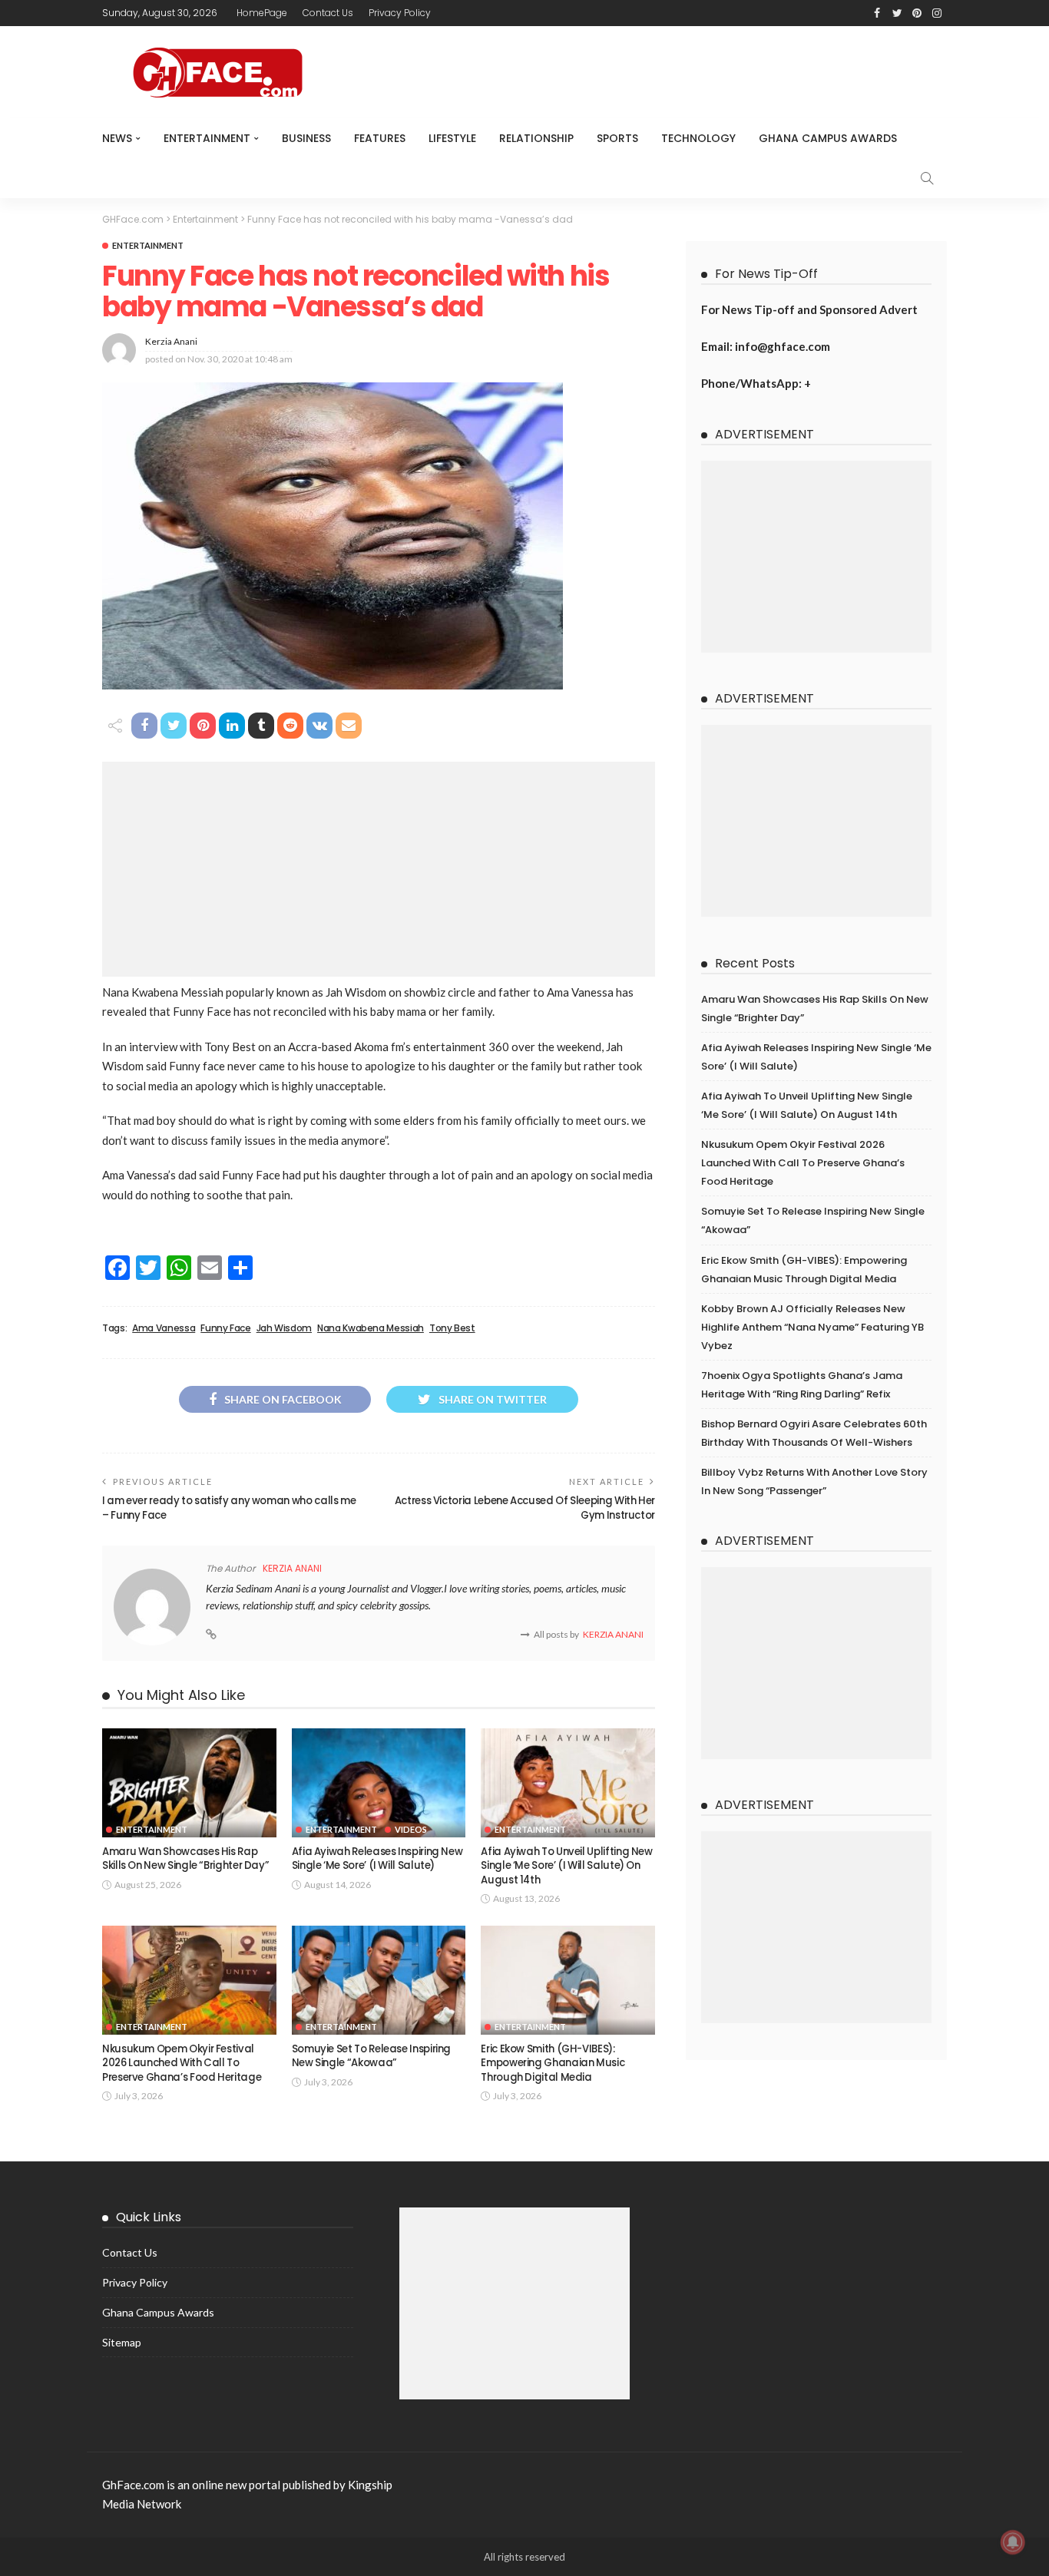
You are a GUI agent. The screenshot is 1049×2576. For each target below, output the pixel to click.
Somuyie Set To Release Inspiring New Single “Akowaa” (371, 2056)
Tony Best (452, 1328)
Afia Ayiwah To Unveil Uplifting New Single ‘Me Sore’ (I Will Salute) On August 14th (566, 1866)
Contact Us (328, 13)
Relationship (536, 138)
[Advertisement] (379, 869)
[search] (927, 178)
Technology (698, 138)
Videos (411, 1829)
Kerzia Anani (171, 341)
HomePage (262, 13)
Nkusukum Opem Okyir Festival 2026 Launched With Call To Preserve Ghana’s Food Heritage (182, 2063)
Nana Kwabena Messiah (371, 1328)
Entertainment (207, 138)
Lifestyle (452, 138)
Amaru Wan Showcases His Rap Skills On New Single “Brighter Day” (185, 1858)
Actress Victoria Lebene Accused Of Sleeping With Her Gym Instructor (525, 1508)
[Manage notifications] (1013, 2542)
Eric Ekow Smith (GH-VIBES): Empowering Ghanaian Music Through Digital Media (553, 2063)
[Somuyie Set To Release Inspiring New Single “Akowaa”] (379, 1980)
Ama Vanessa (164, 1328)
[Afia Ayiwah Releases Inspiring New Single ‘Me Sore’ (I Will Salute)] (379, 1783)
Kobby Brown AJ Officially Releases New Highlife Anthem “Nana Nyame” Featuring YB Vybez (812, 1327)
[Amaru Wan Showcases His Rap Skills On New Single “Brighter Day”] (189, 1783)
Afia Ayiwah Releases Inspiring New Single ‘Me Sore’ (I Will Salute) (377, 1858)
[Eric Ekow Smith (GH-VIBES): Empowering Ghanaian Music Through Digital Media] (568, 1980)
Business (306, 138)
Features (380, 138)
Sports (617, 138)
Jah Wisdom (284, 1328)
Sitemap (122, 2342)
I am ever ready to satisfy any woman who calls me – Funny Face (229, 1508)
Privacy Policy (400, 13)
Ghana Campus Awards (828, 138)
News (117, 138)
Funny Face (225, 1328)
